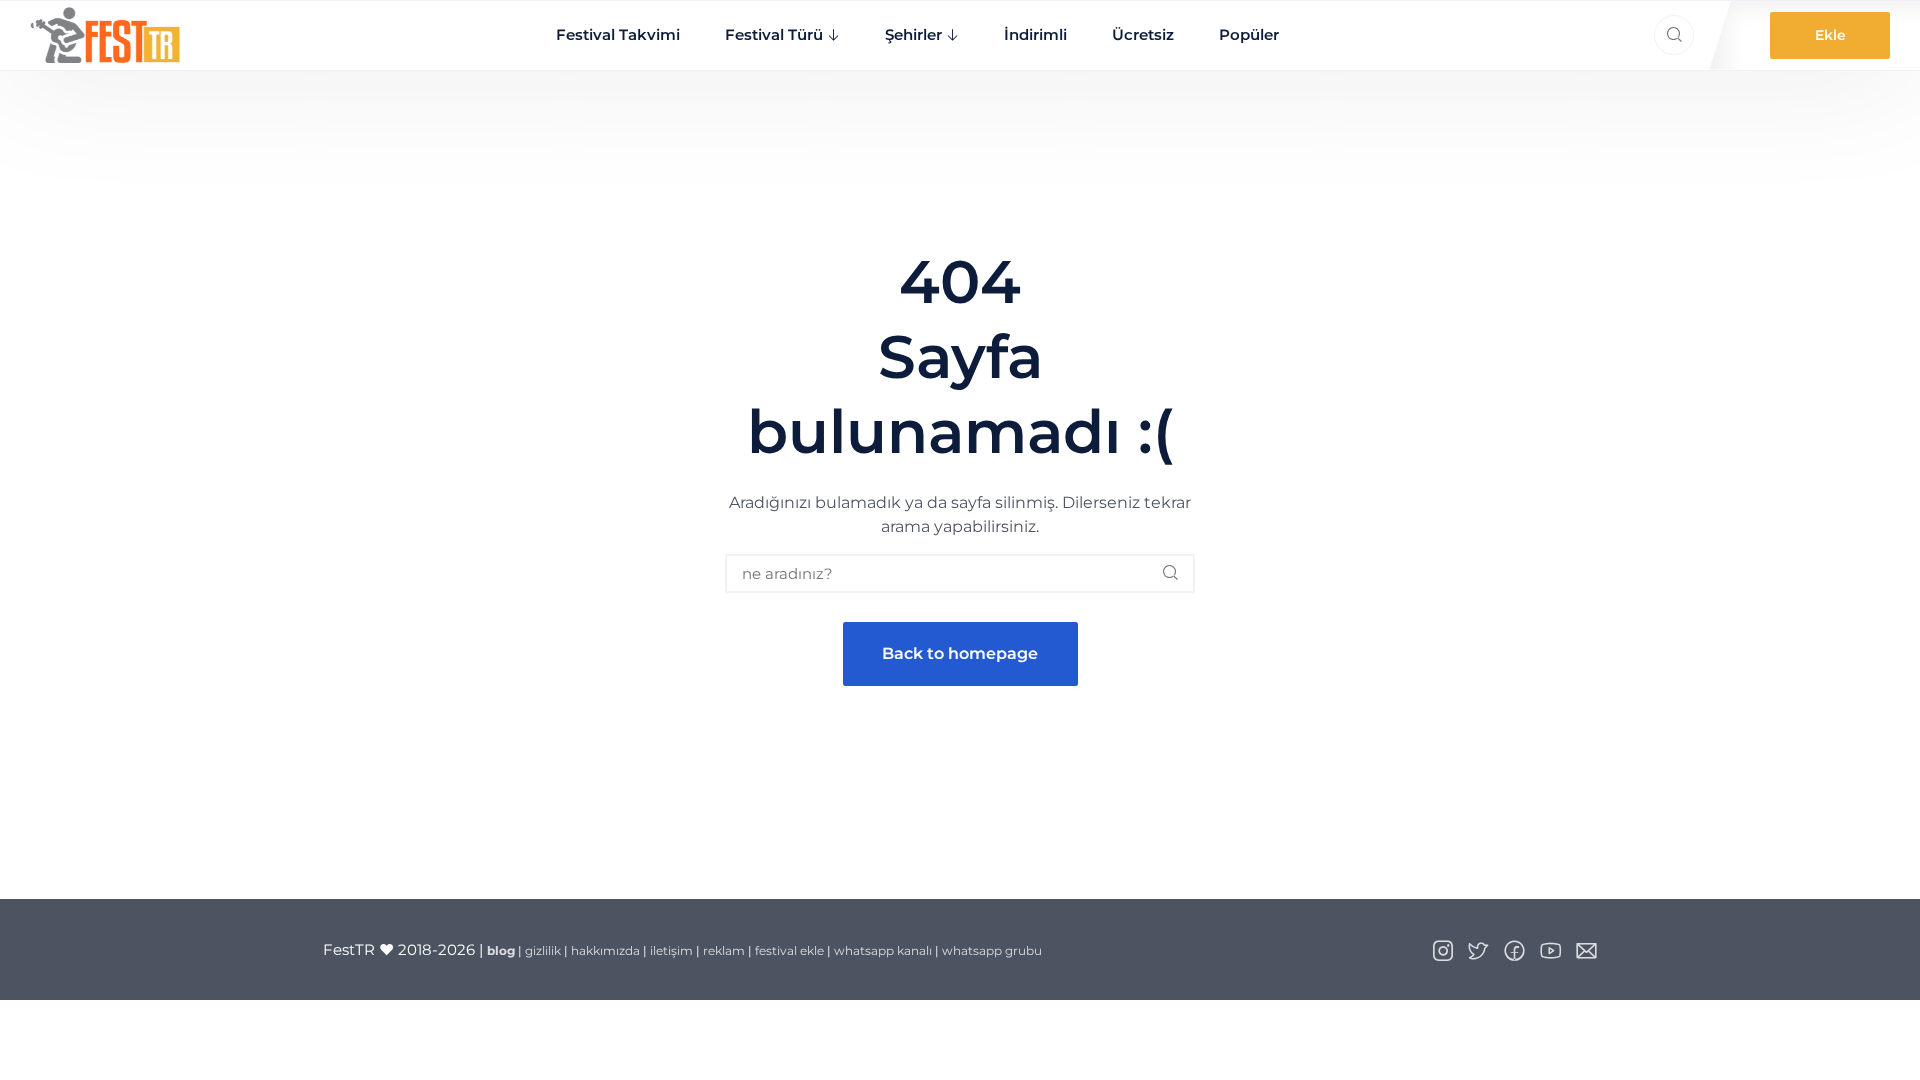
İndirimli (1035, 34)
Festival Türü (774, 34)
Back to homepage (960, 653)
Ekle (1830, 35)
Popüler (1249, 34)
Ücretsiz (1143, 34)
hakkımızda (605, 950)
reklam (724, 950)
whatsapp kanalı (883, 950)
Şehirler (913, 34)
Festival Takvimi (618, 34)
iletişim (671, 950)
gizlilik (543, 950)
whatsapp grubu (992, 950)
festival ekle (789, 950)
